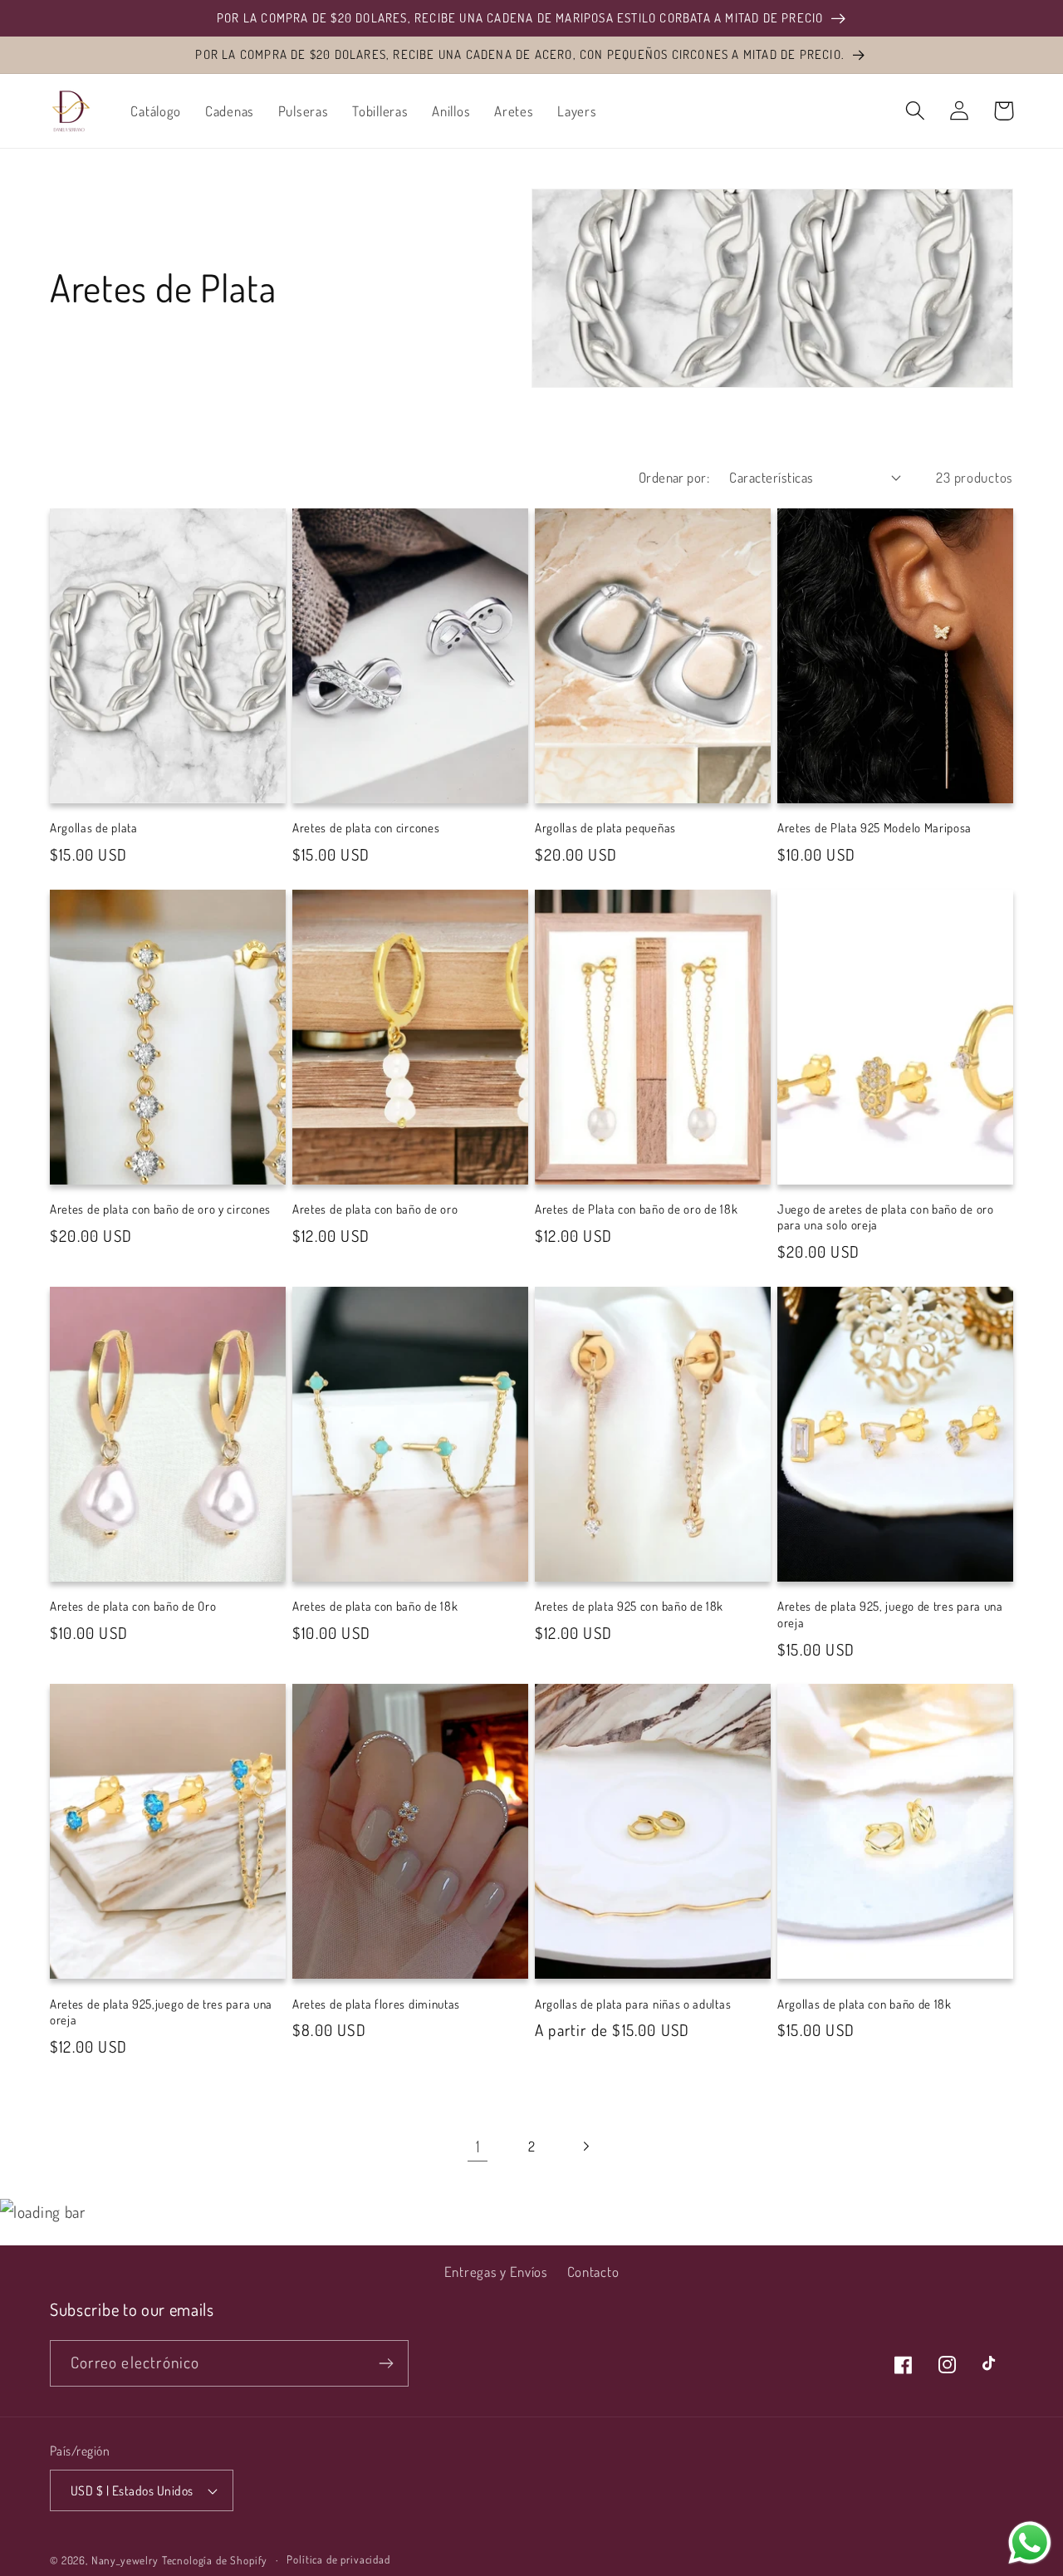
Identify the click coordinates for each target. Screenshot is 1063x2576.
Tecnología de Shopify (215, 2560)
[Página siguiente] (585, 2146)
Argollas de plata (94, 828)
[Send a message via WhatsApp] (1030, 2543)
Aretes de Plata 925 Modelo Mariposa (874, 828)
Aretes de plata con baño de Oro (133, 1606)
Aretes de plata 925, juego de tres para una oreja (890, 1614)
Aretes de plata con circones (366, 828)
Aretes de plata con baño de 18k (375, 1606)
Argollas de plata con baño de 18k (865, 2004)
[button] (916, 111)
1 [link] (478, 2146)
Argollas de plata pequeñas (605, 828)
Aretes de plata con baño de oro (375, 1209)
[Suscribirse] (386, 2363)
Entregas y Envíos (496, 2272)
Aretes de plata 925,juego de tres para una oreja (161, 2012)
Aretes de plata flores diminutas (376, 2004)
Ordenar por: (674, 477)
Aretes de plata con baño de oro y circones (160, 1209)
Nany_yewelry (125, 2560)
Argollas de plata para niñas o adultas (633, 2004)
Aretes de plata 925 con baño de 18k (629, 1606)
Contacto (593, 2272)
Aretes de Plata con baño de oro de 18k (636, 1209)
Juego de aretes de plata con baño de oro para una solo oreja (886, 1217)
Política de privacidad (338, 2559)
